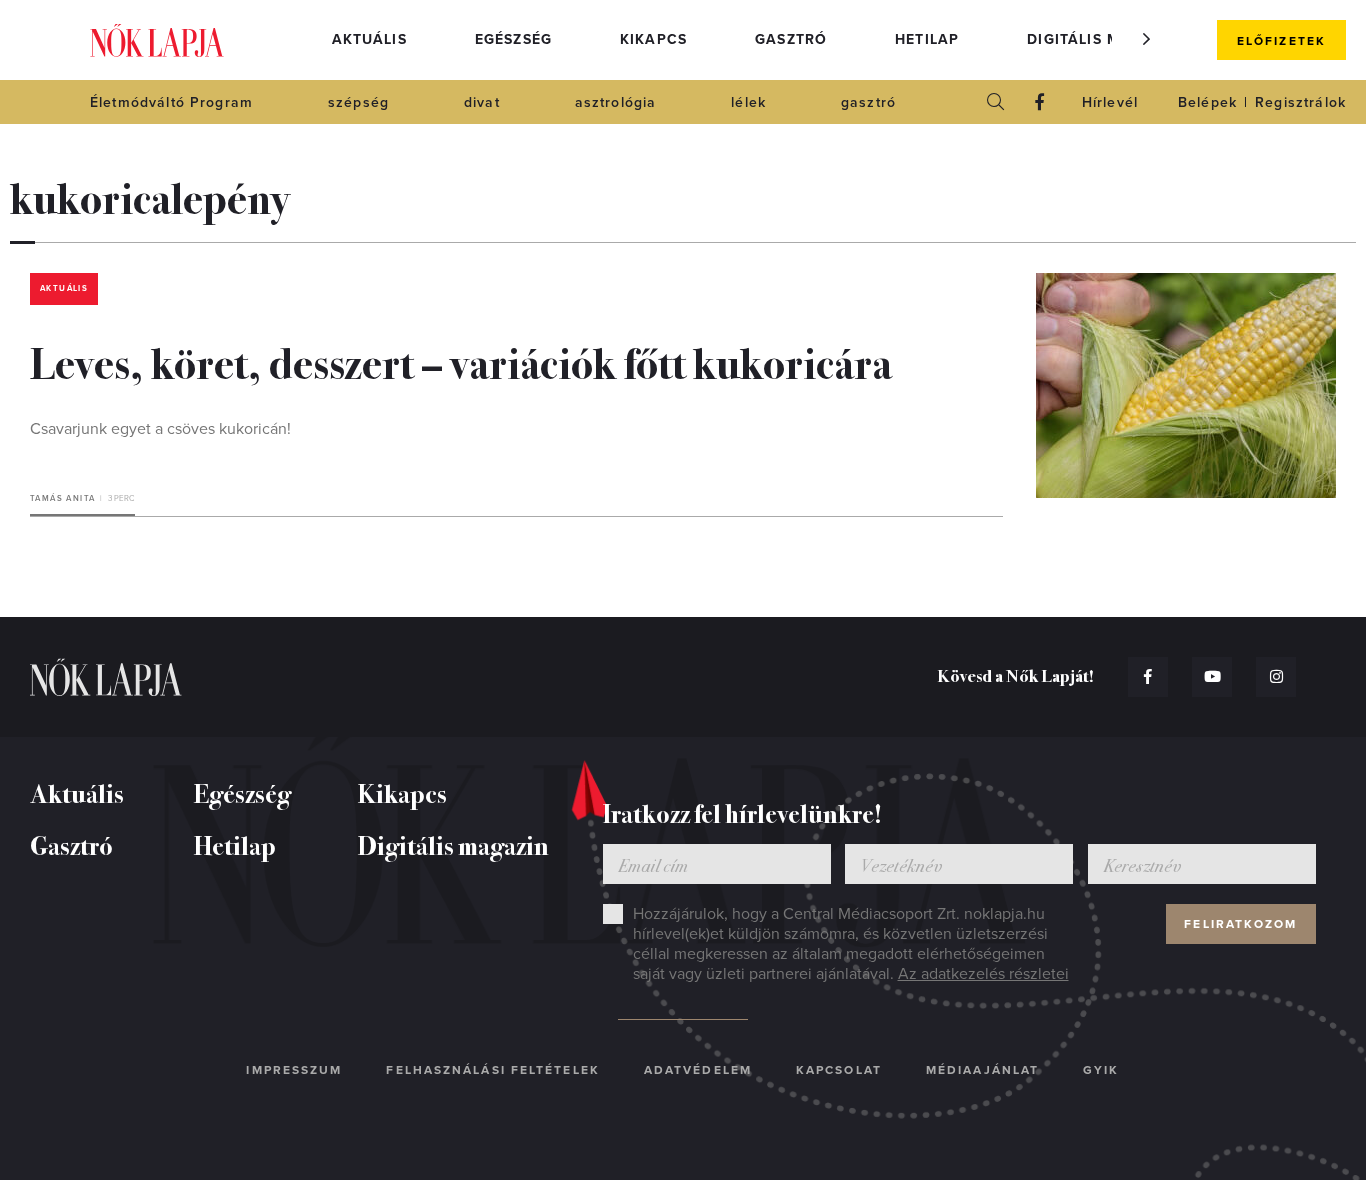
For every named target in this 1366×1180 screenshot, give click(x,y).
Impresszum (294, 1070)
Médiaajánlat (982, 1070)
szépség (358, 102)
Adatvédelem (698, 1070)
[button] (1147, 39)
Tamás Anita (62, 498)
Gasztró (791, 39)
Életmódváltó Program (171, 102)
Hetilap (927, 39)
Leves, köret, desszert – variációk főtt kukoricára (461, 361)
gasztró (868, 102)
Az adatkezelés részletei (983, 974)
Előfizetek (1281, 41)
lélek (748, 102)
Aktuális (369, 39)
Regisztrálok (1300, 102)
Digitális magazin (1103, 39)
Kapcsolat (839, 1070)
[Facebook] (1040, 102)
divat (482, 102)
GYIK (1101, 1070)
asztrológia (616, 102)
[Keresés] (996, 102)
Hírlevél (1110, 102)
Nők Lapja (157, 40)
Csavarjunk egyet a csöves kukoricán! (160, 429)
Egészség (513, 39)
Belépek (1207, 102)
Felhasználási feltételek (492, 1070)
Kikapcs (653, 39)
